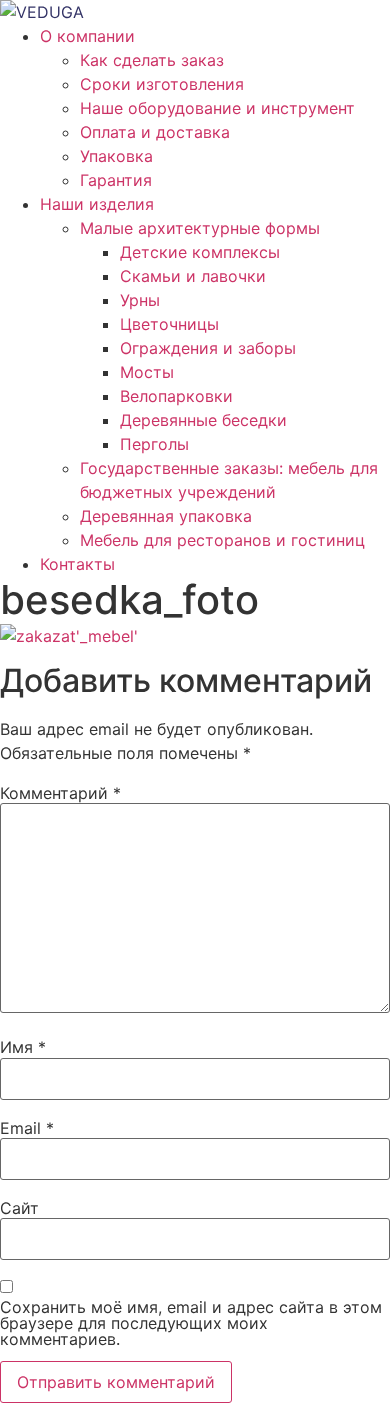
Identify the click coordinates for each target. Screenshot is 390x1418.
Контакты (77, 564)
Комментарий (60, 793)
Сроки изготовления (162, 84)
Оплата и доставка (155, 132)
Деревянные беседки (203, 420)
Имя (23, 1047)
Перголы (154, 444)
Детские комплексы (200, 252)
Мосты (147, 372)
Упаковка (116, 156)
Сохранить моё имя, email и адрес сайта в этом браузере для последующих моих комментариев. (191, 1323)
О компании (87, 36)
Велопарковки (176, 396)
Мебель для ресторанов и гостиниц (222, 540)
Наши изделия (97, 204)
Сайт (19, 1208)
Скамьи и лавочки (193, 276)
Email (27, 1128)
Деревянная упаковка (166, 516)
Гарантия (116, 180)
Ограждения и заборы (208, 348)
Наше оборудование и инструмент (217, 108)
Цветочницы (169, 324)
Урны (140, 300)
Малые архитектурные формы (200, 228)
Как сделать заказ (152, 60)
